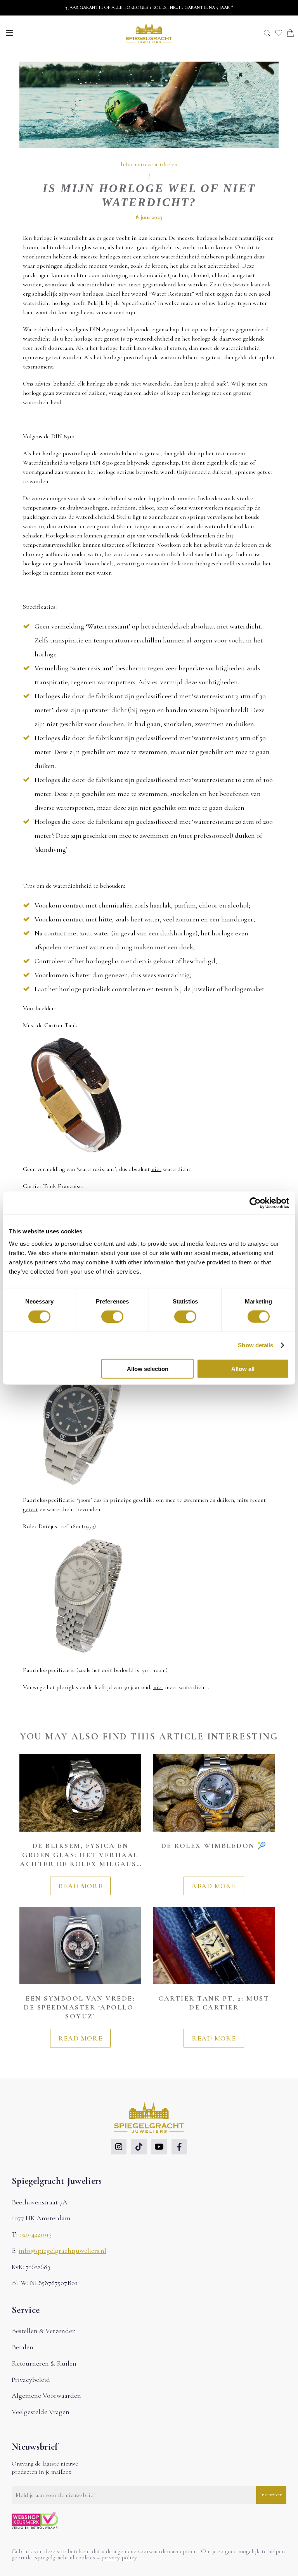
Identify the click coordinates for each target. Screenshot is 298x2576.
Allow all (243, 1368)
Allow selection (148, 1368)
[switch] (112, 1317)
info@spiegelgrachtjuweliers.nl (62, 2251)
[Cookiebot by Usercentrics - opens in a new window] (255, 1203)
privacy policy (119, 2557)
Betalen (23, 2347)
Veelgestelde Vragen (41, 2412)
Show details (256, 1345)
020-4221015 (36, 2234)
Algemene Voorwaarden (46, 2395)
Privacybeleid (31, 2380)
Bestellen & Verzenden (44, 2331)
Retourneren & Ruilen (44, 2363)
